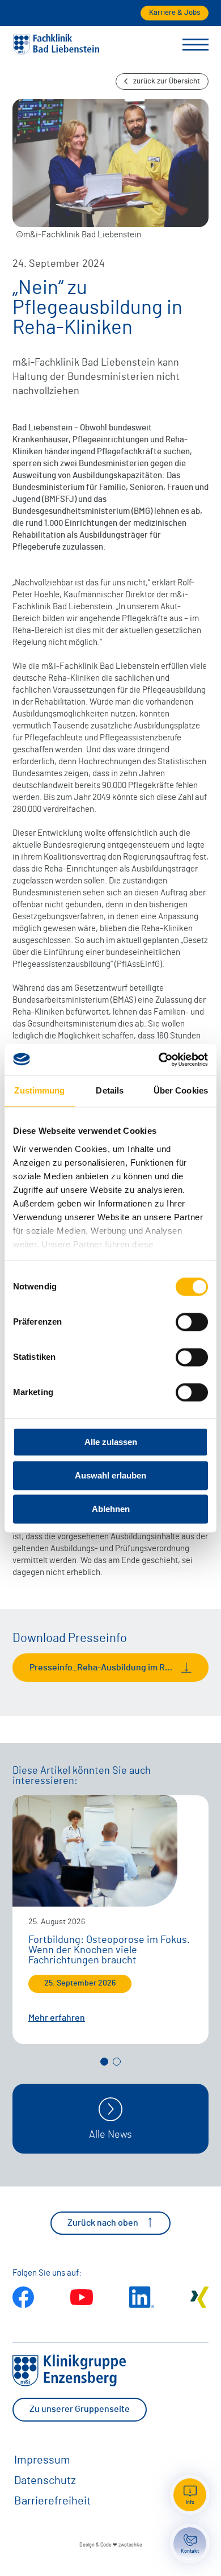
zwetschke (130, 2545)
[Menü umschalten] (195, 45)
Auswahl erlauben (110, 1475)
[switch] (192, 1322)
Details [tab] (110, 1090)
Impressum (42, 2460)
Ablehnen (111, 1509)
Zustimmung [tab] (39, 1090)
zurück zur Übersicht (167, 81)
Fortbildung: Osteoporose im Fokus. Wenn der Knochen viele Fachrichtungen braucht (109, 1950)
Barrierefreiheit (52, 2501)
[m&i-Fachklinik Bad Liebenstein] (56, 52)
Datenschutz (45, 2481)
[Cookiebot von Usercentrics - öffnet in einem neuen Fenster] (159, 1059)
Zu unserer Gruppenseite (80, 2409)
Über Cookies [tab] (181, 1090)
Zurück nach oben (103, 2223)
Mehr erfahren (57, 2018)
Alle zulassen (111, 1442)
